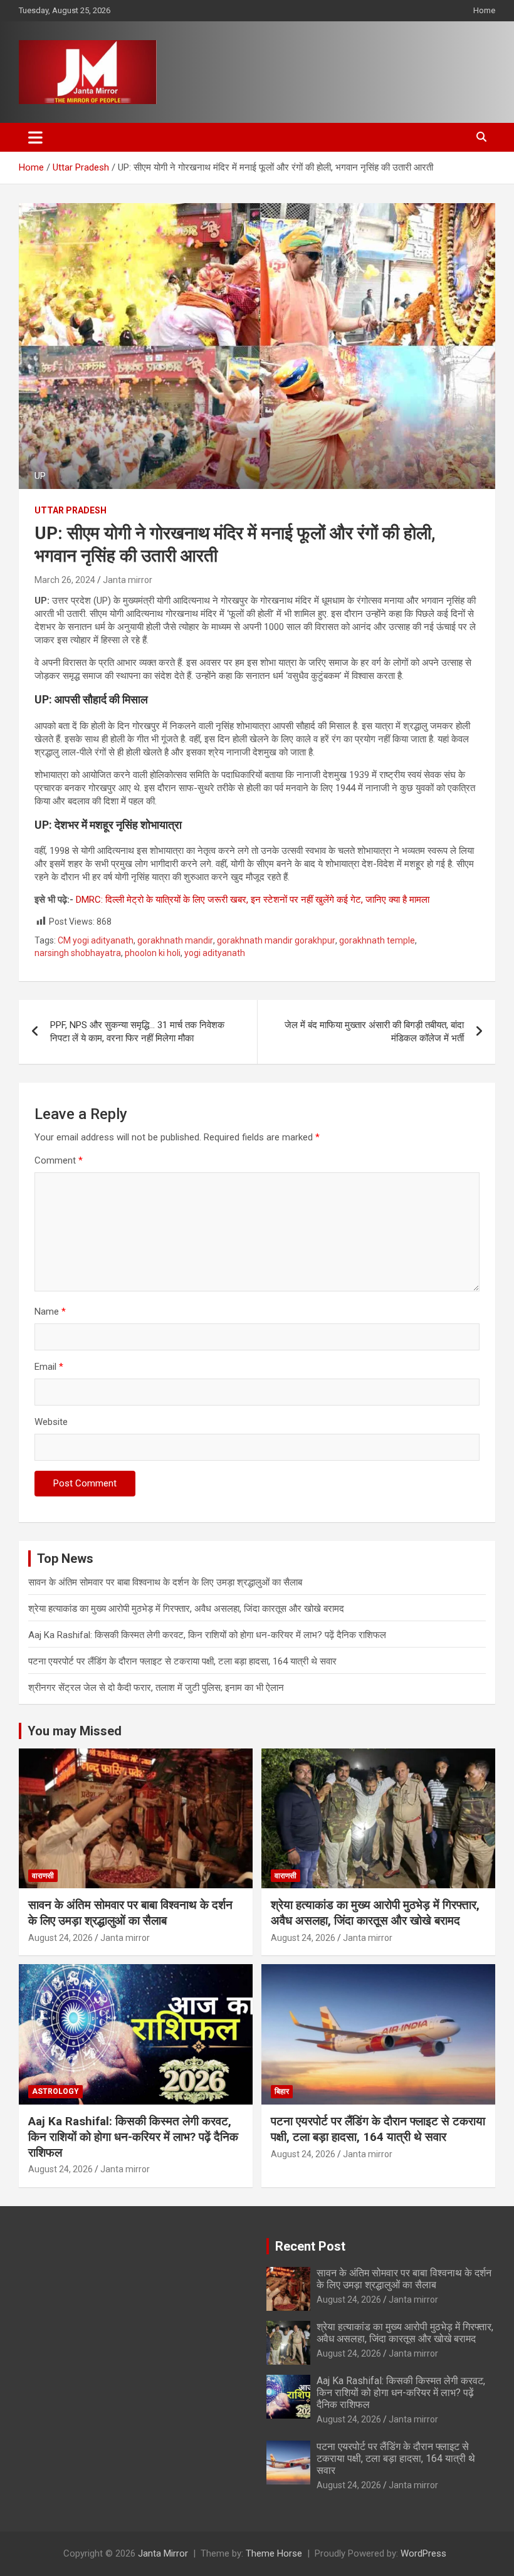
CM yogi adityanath (96, 940)
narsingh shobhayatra (78, 953)
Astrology (55, 2091)
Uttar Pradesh (71, 510)
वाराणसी (43, 1876)
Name (50, 1312)
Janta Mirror (163, 2553)
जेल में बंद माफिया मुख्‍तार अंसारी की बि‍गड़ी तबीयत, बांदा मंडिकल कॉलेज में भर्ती (374, 1032)
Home (484, 10)
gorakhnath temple (377, 940)
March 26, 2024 (65, 580)
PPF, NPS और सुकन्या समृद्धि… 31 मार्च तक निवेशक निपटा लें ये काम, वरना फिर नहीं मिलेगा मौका (137, 1032)
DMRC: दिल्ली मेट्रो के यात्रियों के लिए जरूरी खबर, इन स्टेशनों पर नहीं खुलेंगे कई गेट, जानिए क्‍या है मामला (253, 900)
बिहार (282, 2091)
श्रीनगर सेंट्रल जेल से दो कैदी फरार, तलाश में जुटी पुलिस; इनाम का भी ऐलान (156, 1688)
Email (49, 1367)
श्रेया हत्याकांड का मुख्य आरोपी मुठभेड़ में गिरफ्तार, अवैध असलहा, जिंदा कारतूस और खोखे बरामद (186, 1609)
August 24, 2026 (60, 1938)
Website (51, 1422)
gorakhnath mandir (175, 940)
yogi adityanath (215, 953)
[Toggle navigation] (35, 137)
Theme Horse (274, 2553)
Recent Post (310, 2246)
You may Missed (75, 1731)
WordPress (423, 2553)
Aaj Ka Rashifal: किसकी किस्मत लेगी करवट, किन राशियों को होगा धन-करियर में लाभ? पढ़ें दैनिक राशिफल (207, 1635)
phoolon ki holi (153, 953)
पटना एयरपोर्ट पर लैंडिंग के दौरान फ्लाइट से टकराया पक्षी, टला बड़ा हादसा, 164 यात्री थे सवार (182, 1661)
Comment (59, 1160)
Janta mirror (128, 580)
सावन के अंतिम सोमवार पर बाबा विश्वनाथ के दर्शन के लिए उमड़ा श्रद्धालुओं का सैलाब (165, 1582)
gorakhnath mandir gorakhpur (276, 940)
